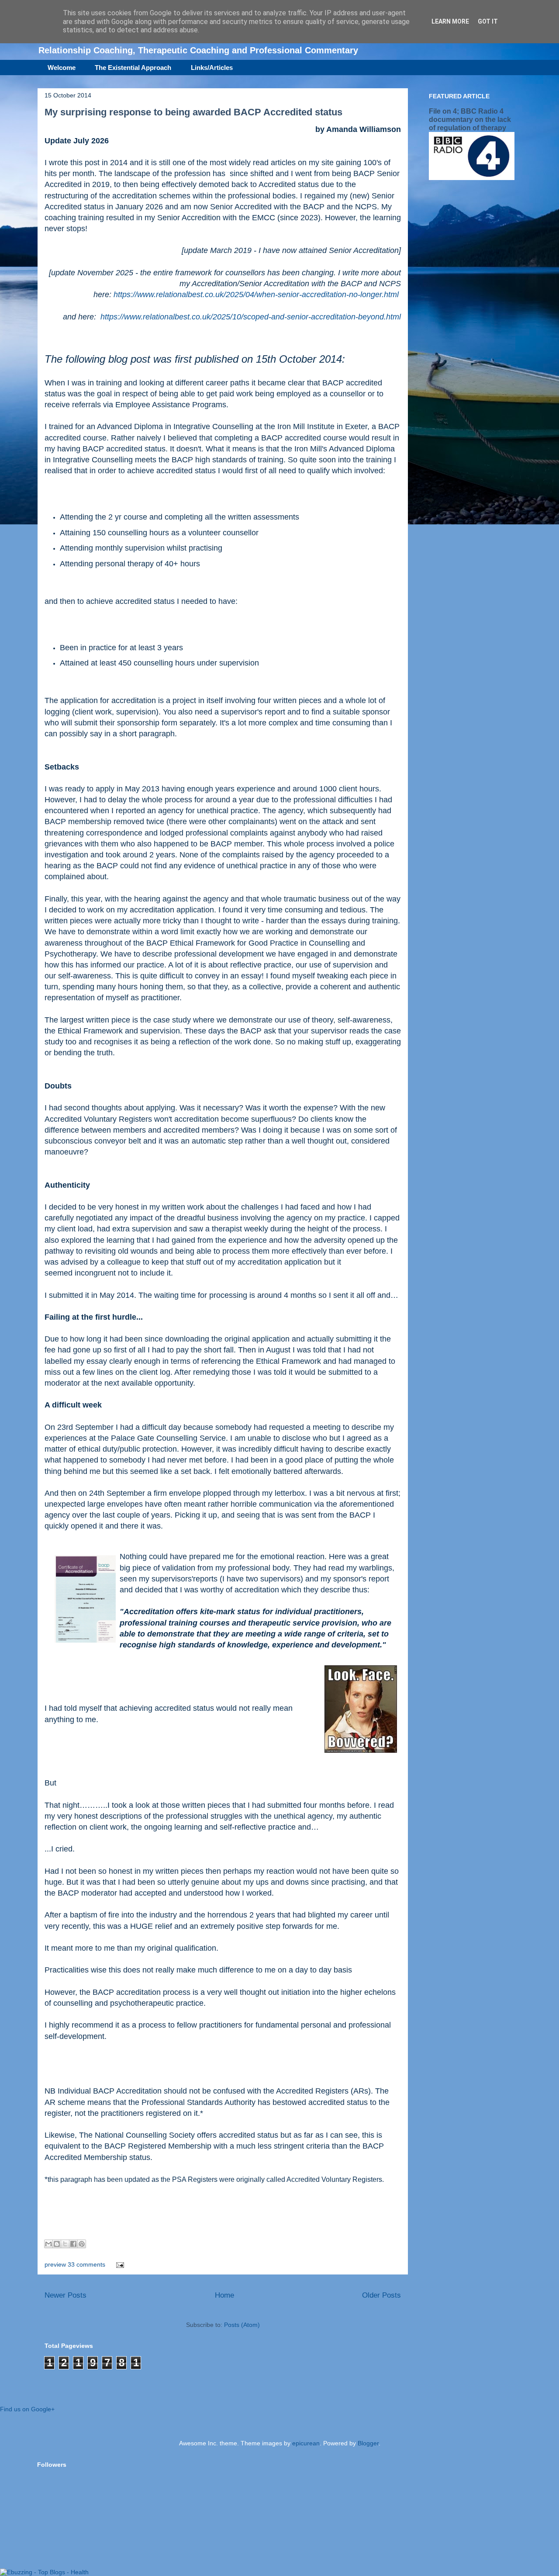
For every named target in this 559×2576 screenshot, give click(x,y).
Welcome (62, 68)
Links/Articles (212, 68)
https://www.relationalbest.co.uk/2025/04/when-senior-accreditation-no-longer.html (256, 295)
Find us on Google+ (27, 2409)
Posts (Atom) (242, 2325)
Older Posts (381, 2295)
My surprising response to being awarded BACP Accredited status (193, 112)
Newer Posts (66, 2295)
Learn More (450, 21)
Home (224, 2295)
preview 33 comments (75, 2264)
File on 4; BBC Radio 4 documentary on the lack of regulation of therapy (470, 119)
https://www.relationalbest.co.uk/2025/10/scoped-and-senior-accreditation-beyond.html (251, 317)
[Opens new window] (85, 1600)
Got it (488, 21)
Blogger (368, 2443)
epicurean (306, 2443)
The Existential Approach (133, 68)
